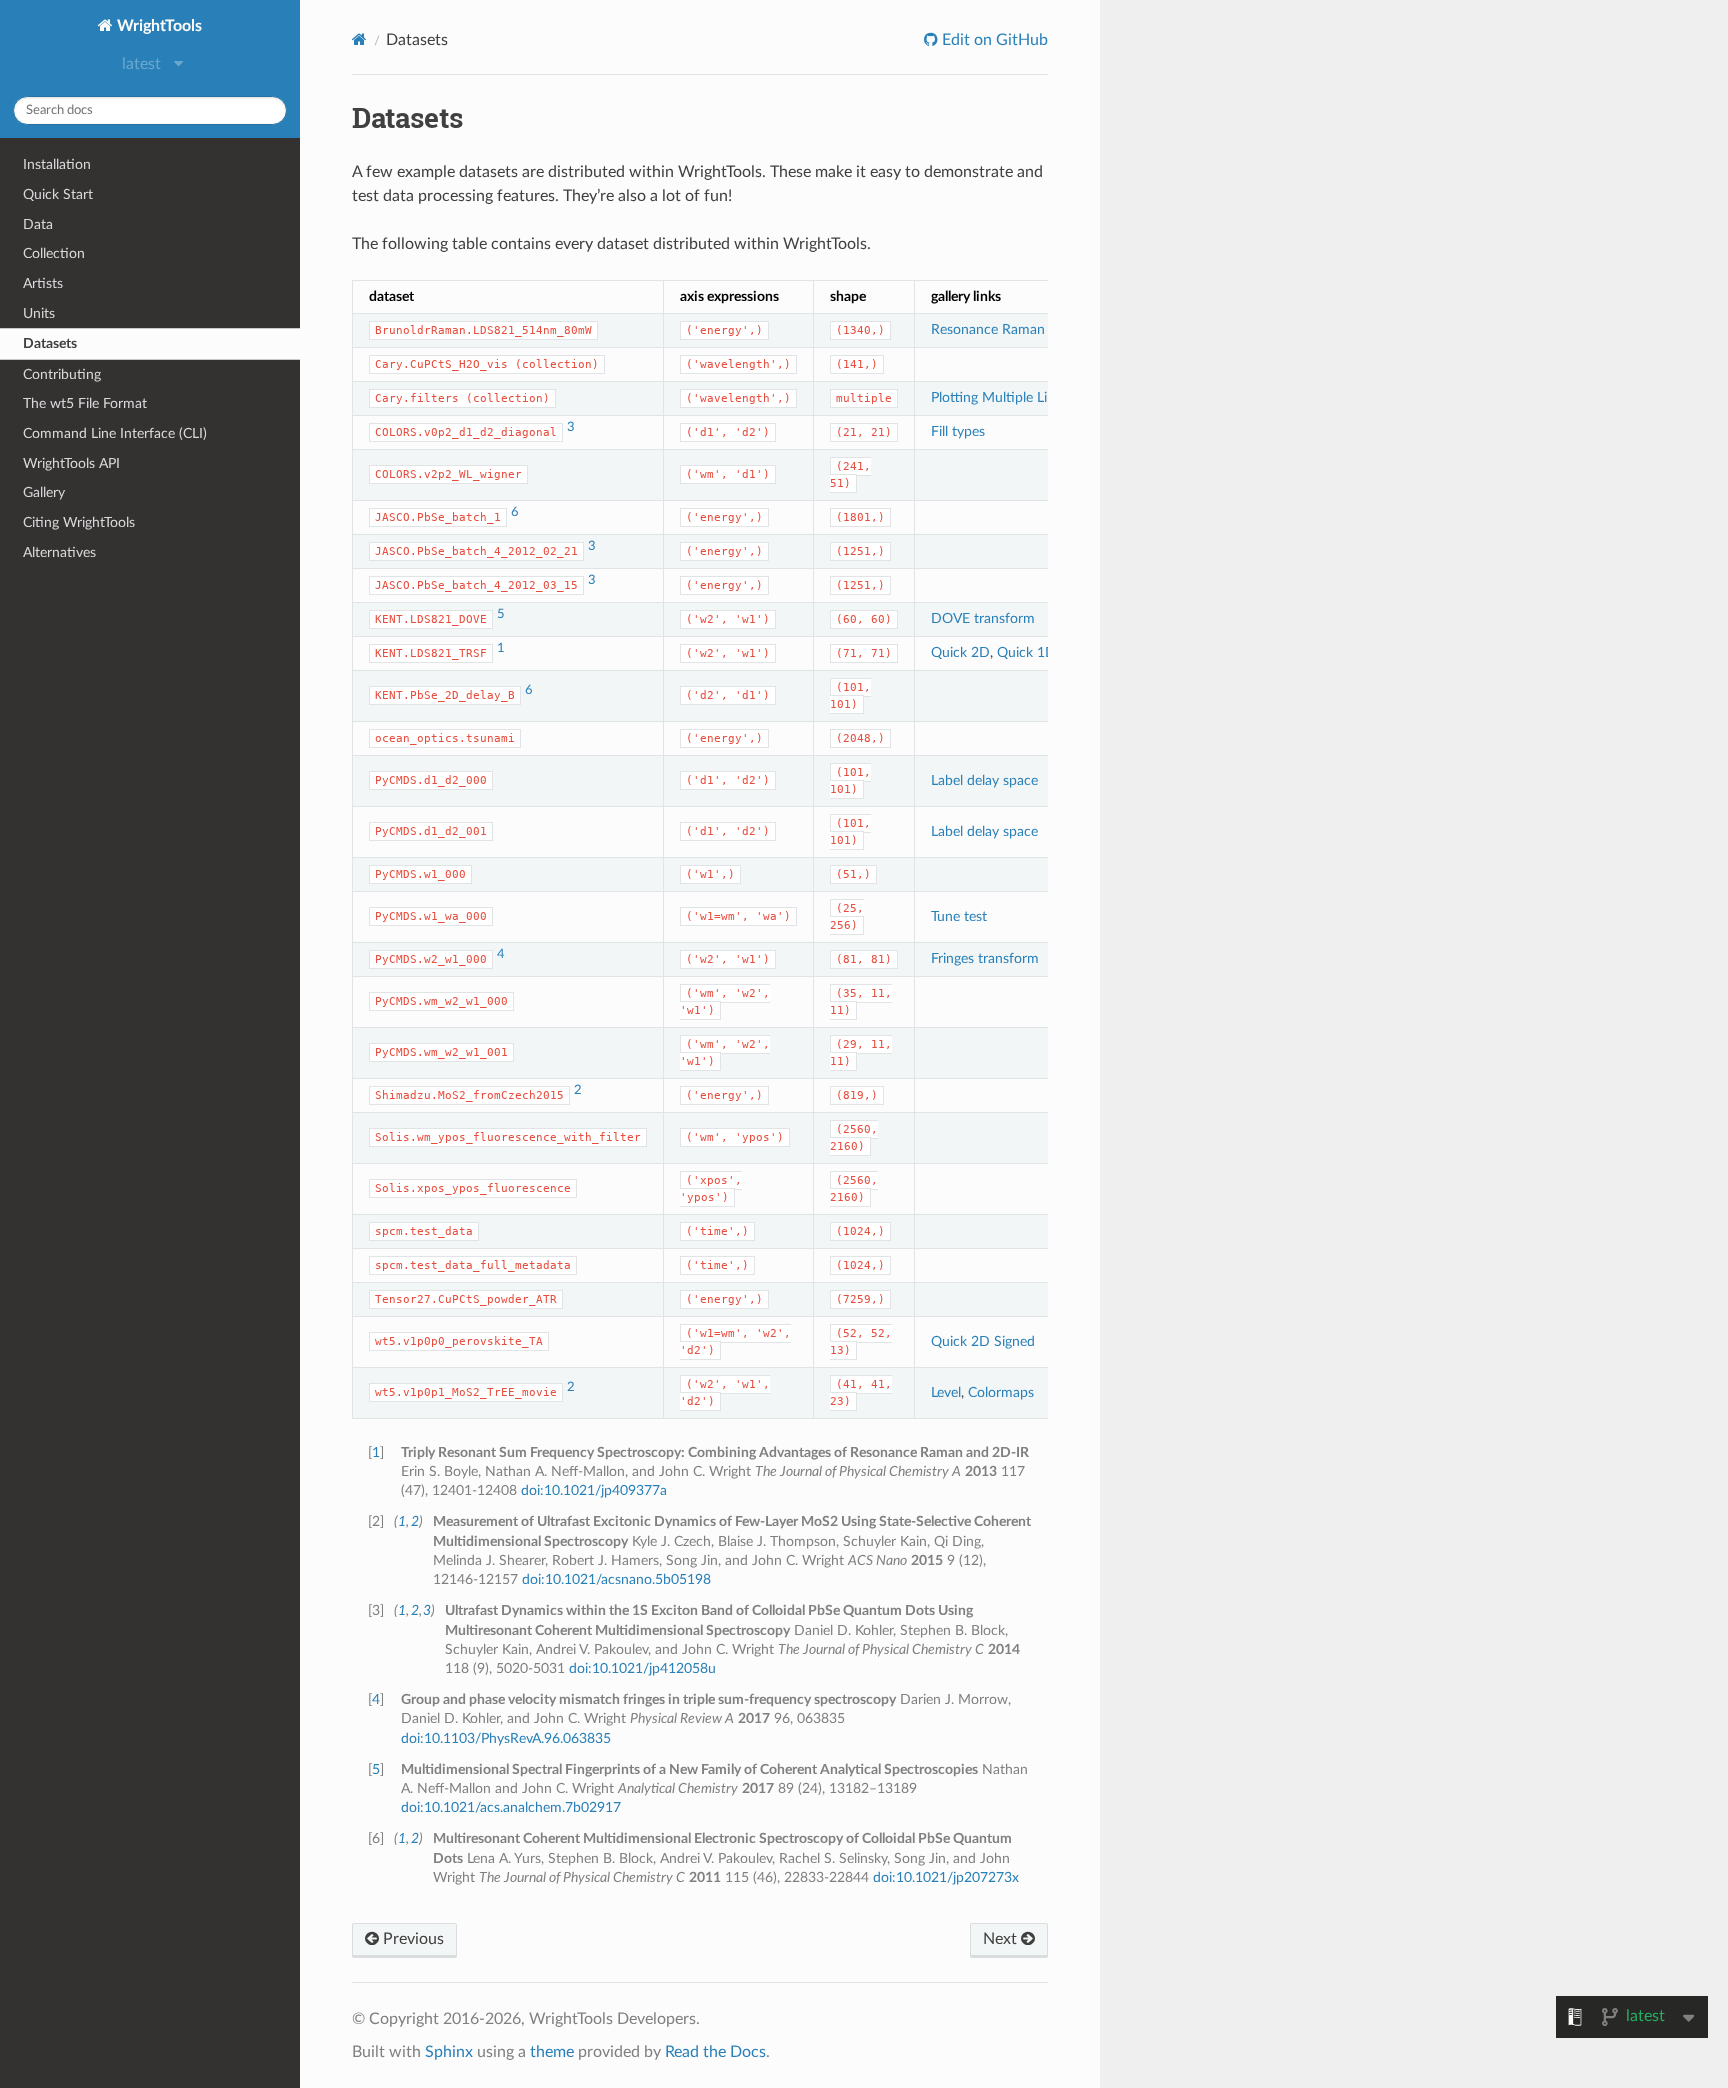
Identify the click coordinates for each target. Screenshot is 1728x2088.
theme (552, 2052)
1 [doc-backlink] (376, 1452)
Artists (43, 283)
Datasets (50, 343)
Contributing (62, 374)
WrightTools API (71, 463)
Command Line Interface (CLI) (115, 433)
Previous (411, 1939)
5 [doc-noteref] (501, 614)
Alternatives (59, 552)
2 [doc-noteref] (578, 1090)
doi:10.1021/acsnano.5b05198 (616, 1579)
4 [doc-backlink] (376, 1699)
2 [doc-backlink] (414, 1521)
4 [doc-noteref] (501, 954)
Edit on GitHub (993, 40)
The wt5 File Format (85, 403)
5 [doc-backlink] (376, 1769)
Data (38, 224)
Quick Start (58, 194)
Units (39, 313)
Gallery (44, 492)
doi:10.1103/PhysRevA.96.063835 (506, 1738)
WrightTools (157, 26)
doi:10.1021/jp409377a (594, 1490)
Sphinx (449, 2052)
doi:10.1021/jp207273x (946, 1877)
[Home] (359, 39)
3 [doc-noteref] (571, 427)
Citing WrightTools (79, 522)
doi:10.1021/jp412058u (642, 1668)
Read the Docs (715, 2052)
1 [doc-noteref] (501, 648)
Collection (54, 253)
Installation (57, 164)
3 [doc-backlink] (427, 1610)
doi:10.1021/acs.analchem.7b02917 (511, 1807)
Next (1002, 1939)
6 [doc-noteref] (515, 512)
